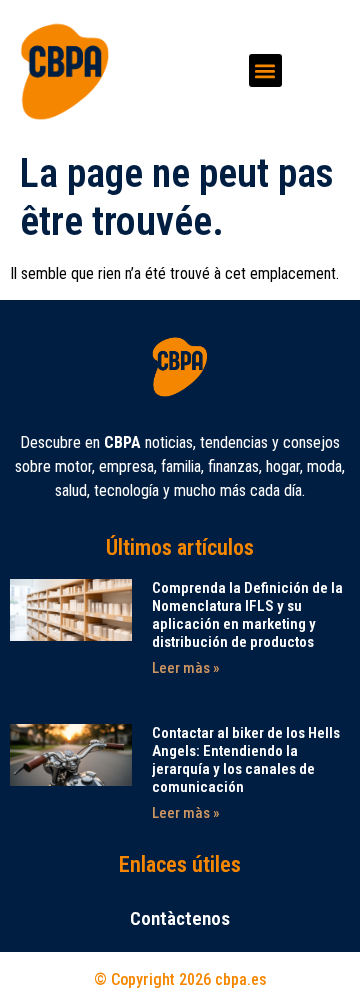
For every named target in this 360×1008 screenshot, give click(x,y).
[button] (265, 70)
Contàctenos (180, 918)
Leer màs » (186, 668)
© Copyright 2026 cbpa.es (180, 979)
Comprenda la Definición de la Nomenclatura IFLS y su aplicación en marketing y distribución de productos (247, 615)
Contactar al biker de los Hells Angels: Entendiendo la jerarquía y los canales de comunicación (246, 760)
